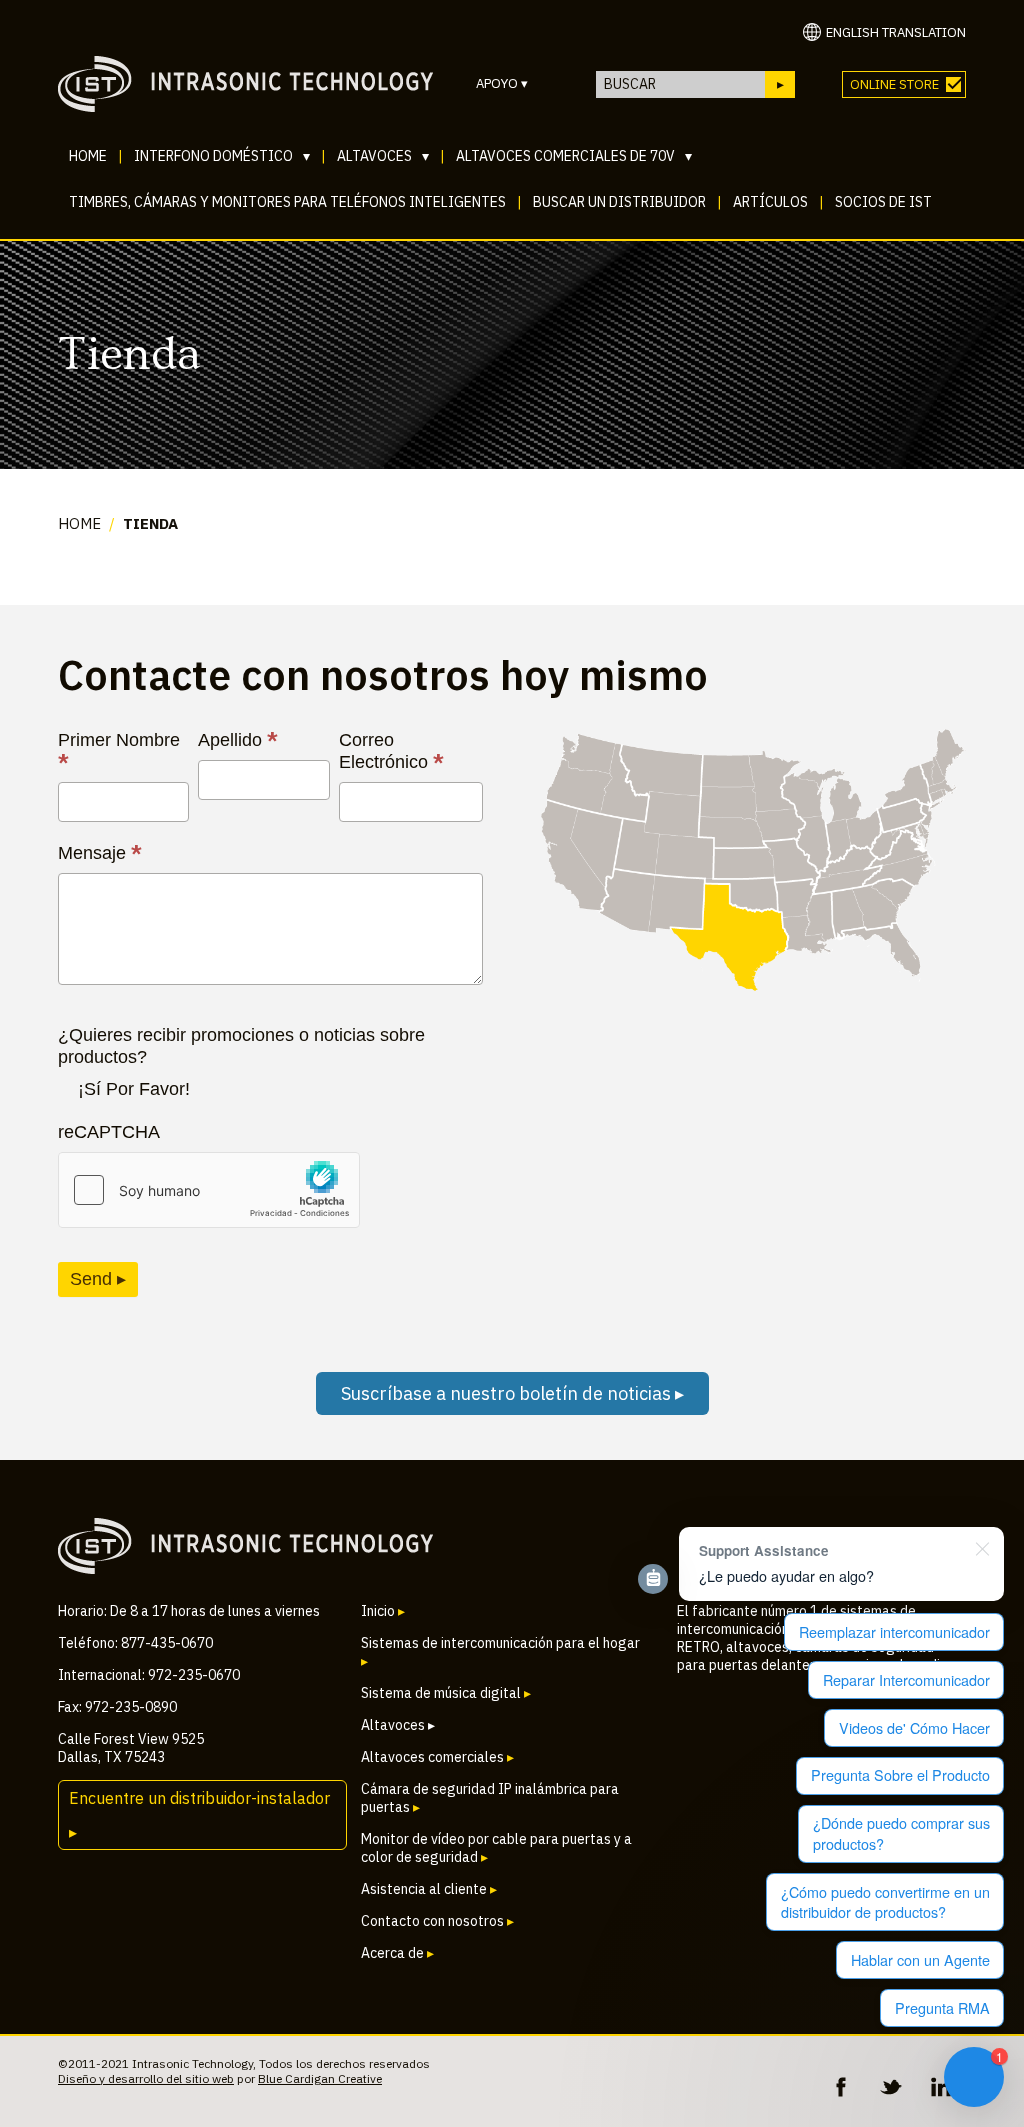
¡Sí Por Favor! (134, 1089)
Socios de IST (883, 202)
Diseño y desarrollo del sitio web (146, 2078)
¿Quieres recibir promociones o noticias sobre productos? (241, 1046)
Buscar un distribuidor (619, 202)
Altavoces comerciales (437, 1757)
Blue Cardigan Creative (320, 2078)
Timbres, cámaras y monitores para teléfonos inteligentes (287, 202)
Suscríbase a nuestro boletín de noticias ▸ (512, 1393)
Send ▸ (98, 1279)
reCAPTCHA (109, 1132)
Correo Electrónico (391, 751)
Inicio (383, 1611)
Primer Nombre (119, 751)
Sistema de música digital (446, 1693)
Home (88, 156)
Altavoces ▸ (398, 1725)
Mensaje (100, 853)
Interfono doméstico (222, 156)
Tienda (150, 523)
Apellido (238, 740)
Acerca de (397, 1953)
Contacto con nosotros (437, 1921)
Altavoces (383, 156)
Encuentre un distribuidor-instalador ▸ (199, 1815)
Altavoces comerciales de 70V (574, 156)
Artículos (770, 202)
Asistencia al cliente (429, 1889)
